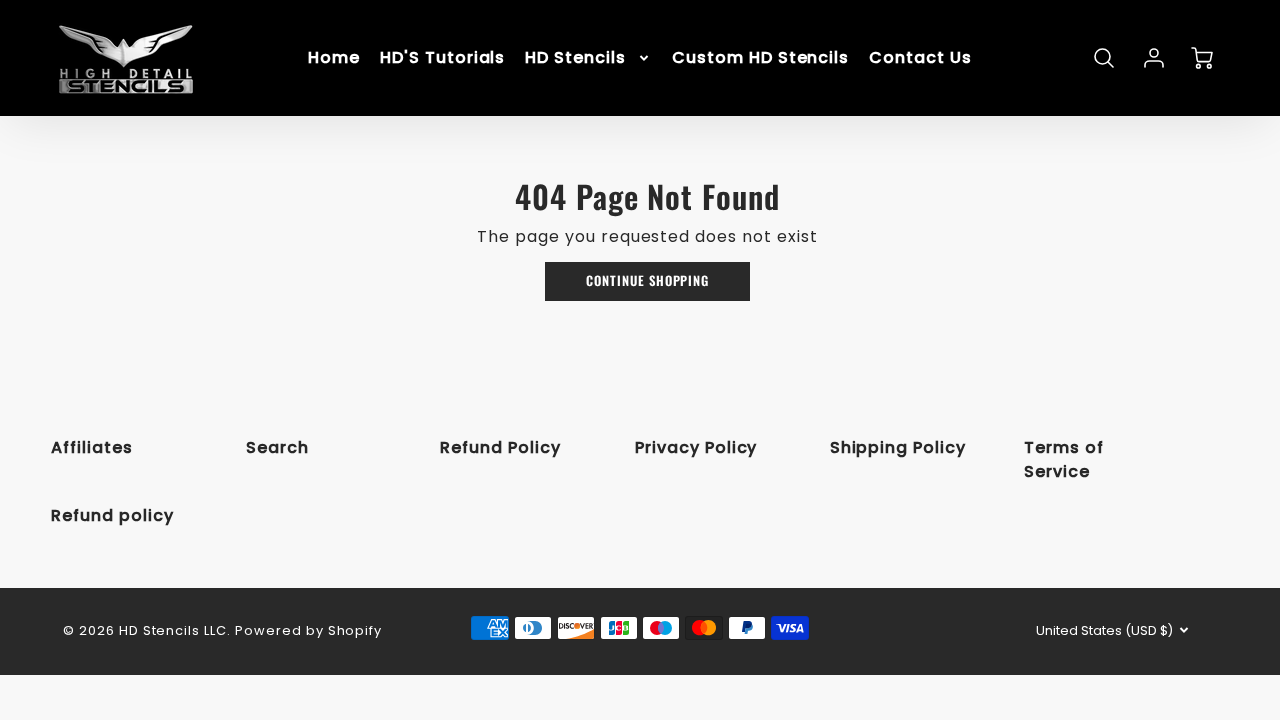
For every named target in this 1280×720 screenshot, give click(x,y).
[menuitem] (334, 58)
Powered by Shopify (308, 630)
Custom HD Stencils (760, 58)
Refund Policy (500, 447)
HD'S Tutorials (442, 58)
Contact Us (920, 58)
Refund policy (112, 515)
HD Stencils (575, 58)
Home (334, 58)
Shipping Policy (898, 447)
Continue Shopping (647, 280)
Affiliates (92, 447)
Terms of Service (1064, 459)
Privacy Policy (696, 447)
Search (277, 447)
